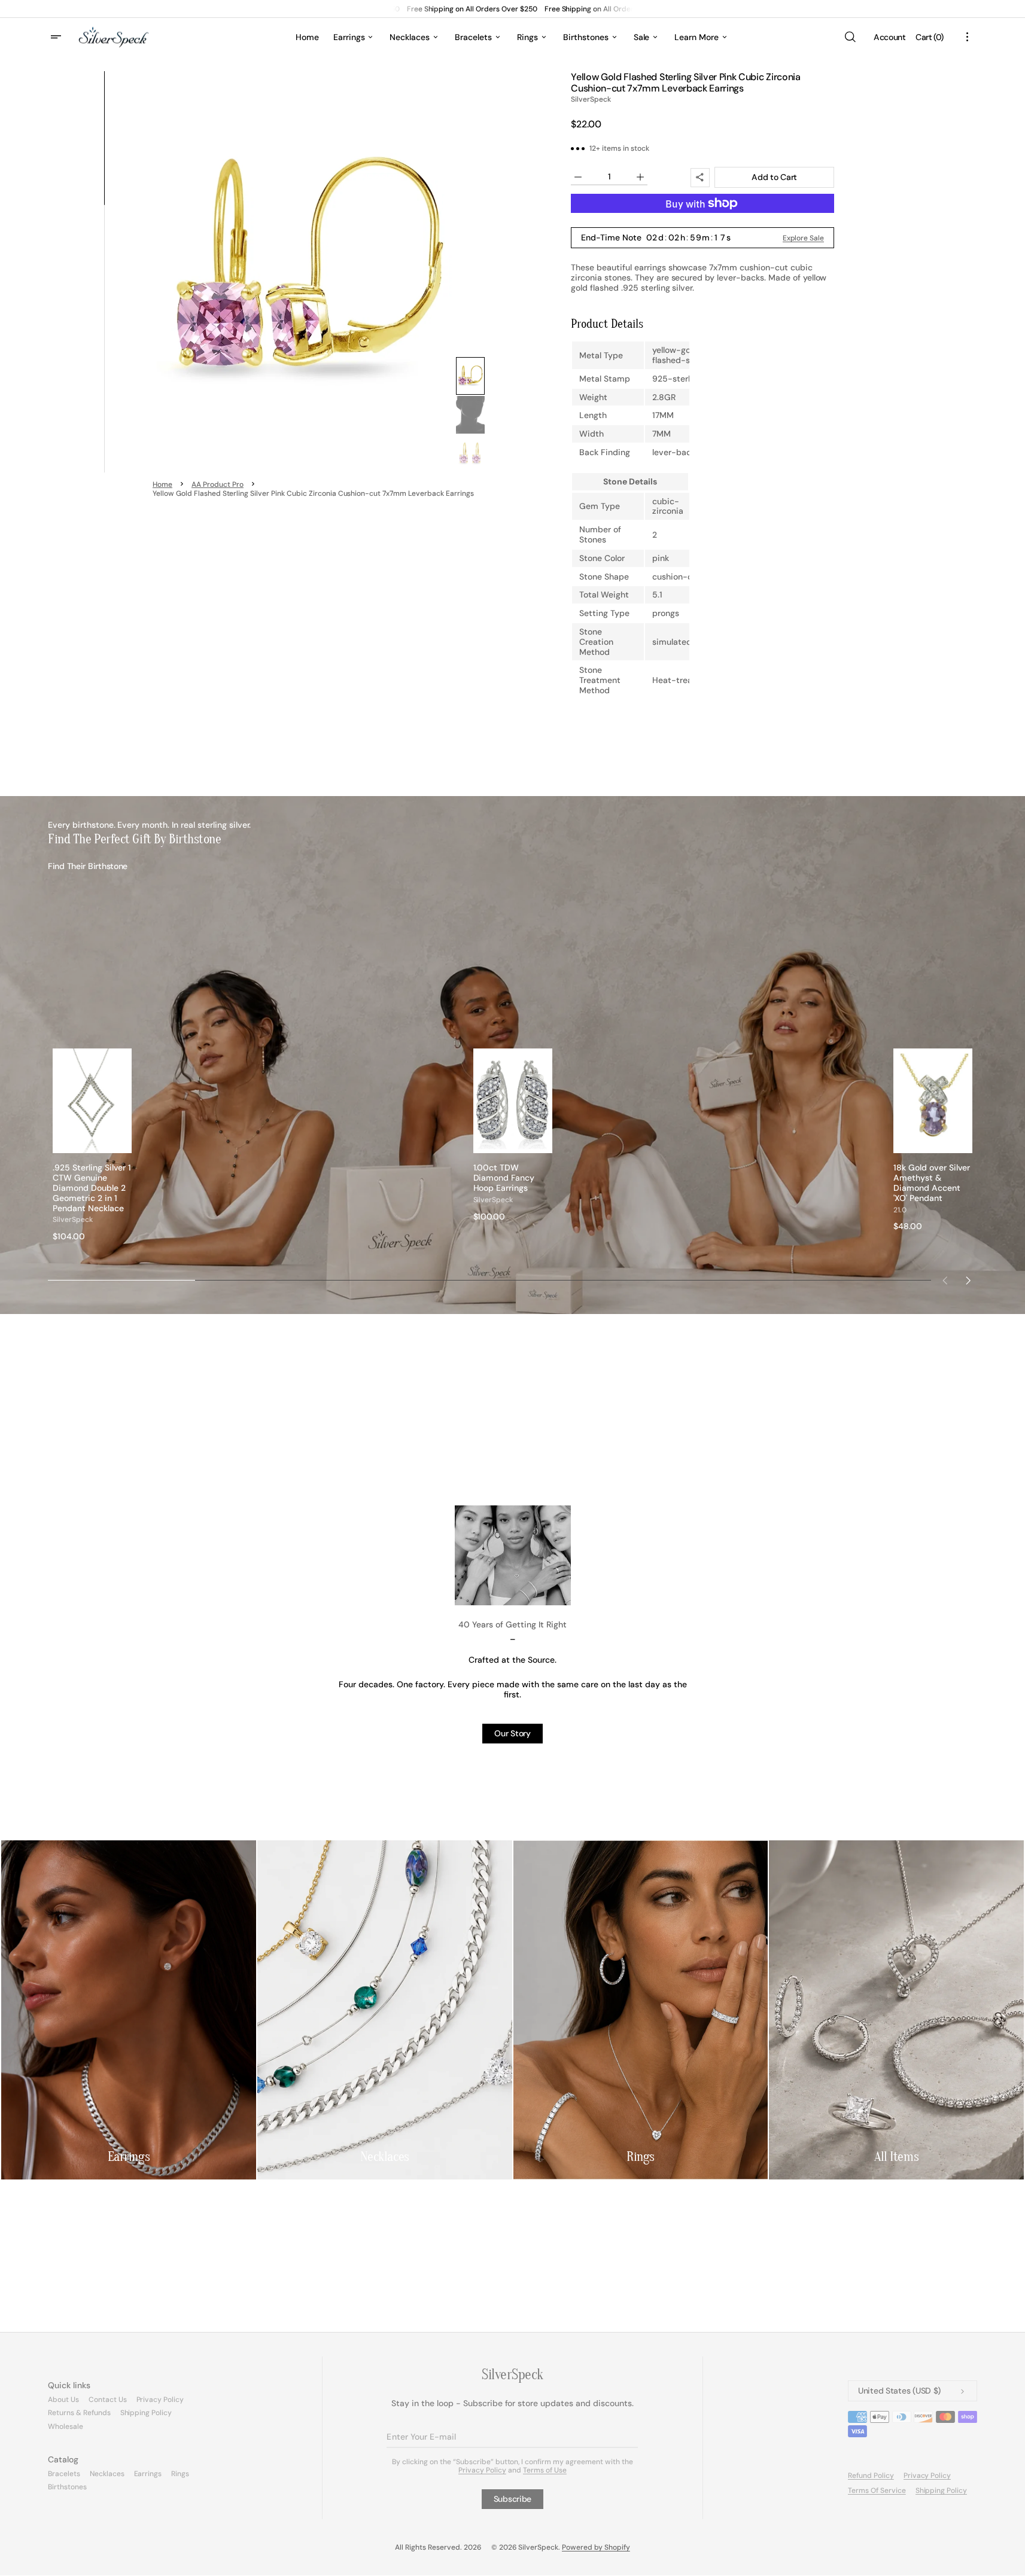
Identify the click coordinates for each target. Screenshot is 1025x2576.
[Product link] (92, 1145)
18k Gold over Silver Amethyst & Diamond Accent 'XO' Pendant (932, 1183)
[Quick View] (123, 1144)
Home (162, 484)
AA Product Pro (218, 484)
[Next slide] (968, 1281)
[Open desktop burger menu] (57, 37)
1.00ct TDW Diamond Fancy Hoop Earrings (504, 1178)
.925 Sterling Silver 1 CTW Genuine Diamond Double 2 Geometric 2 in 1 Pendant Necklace (92, 1188)
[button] (850, 37)
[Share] (700, 178)
